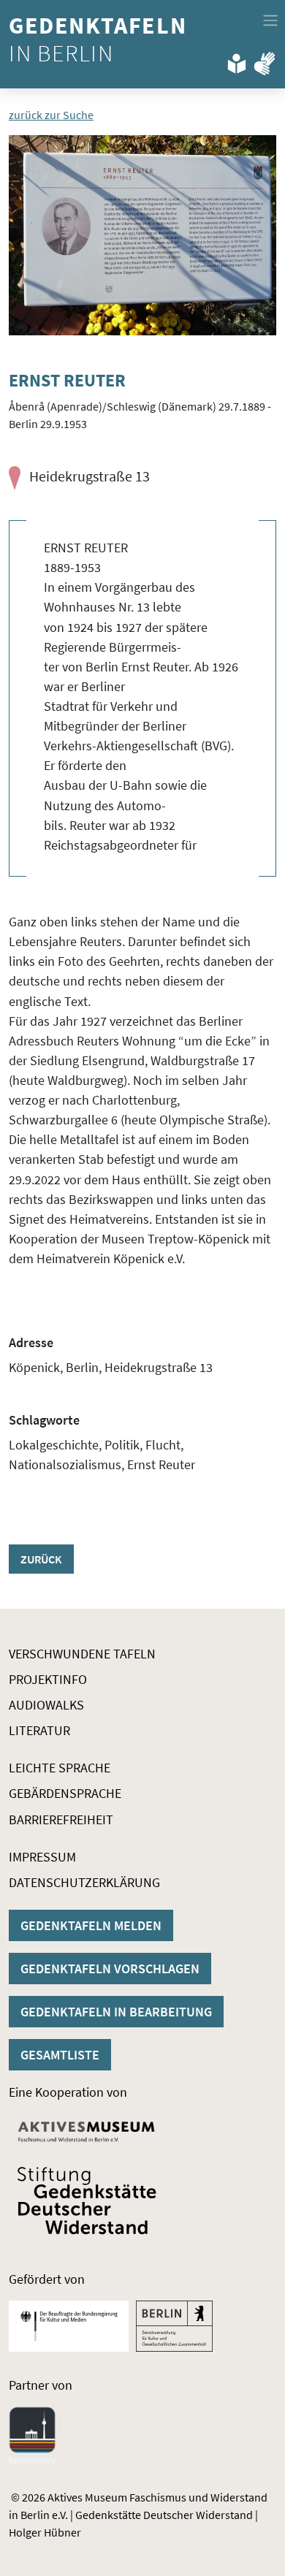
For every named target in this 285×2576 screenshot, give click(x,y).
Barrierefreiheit (61, 1819)
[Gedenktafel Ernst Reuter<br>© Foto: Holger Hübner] (142, 236)
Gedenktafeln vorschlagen (110, 1969)
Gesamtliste (60, 2055)
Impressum (42, 1857)
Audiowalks (46, 1705)
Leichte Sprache (60, 1768)
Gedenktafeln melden (91, 1925)
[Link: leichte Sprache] (237, 61)
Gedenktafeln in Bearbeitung (116, 2012)
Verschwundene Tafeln (82, 1654)
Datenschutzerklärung (84, 1882)
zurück (41, 1559)
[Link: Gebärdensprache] (265, 61)
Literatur (39, 1730)
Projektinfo (48, 1679)
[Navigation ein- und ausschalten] (270, 20)
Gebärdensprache (65, 1793)
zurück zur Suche (51, 115)
